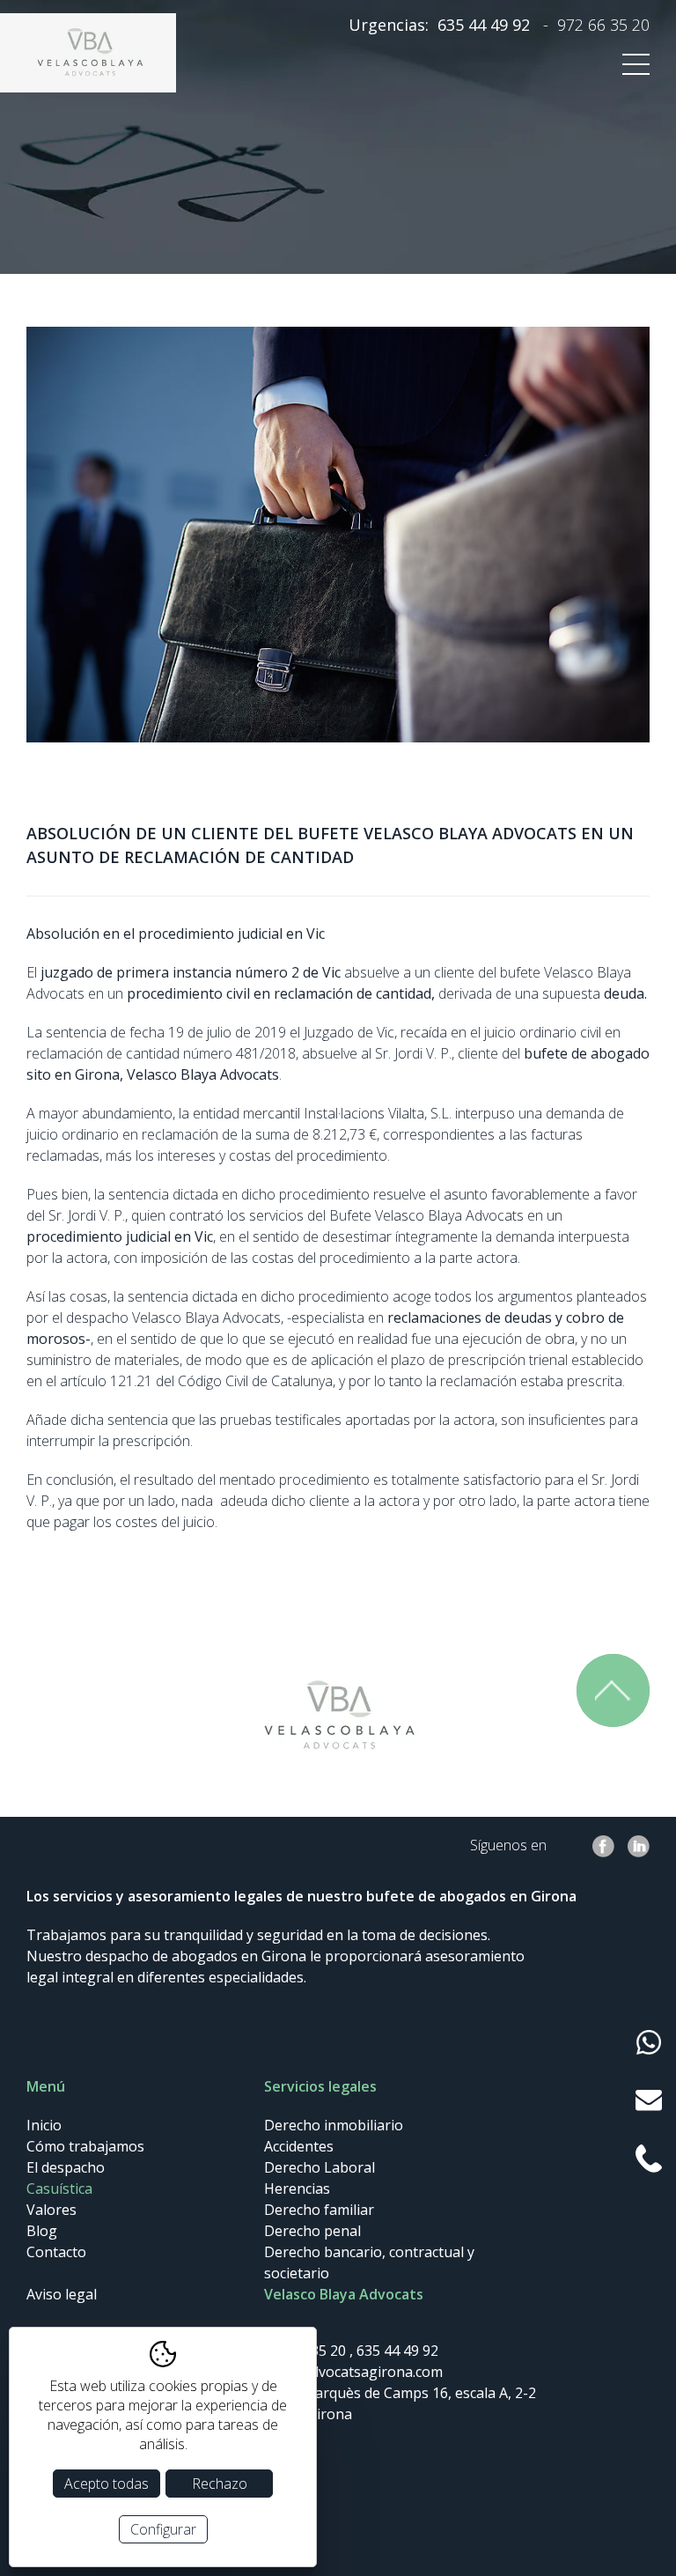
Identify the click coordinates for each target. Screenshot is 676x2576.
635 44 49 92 (484, 25)
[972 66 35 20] (649, 2159)
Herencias (297, 2188)
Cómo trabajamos (85, 2146)
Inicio (44, 2125)
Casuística (59, 2188)
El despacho (66, 2167)
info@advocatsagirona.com (353, 2372)
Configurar (163, 2529)
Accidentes (299, 2146)
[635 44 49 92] (649, 2042)
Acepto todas (107, 2484)
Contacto (56, 2252)
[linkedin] (639, 1846)
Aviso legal (62, 2294)
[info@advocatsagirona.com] (649, 2100)
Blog (42, 2231)
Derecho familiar (319, 2210)
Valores (51, 2210)
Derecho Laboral (320, 2167)
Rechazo (220, 2484)
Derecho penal (312, 2231)
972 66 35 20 (603, 25)
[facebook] (603, 1846)
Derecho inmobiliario (334, 2125)
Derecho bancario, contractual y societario (369, 2262)
